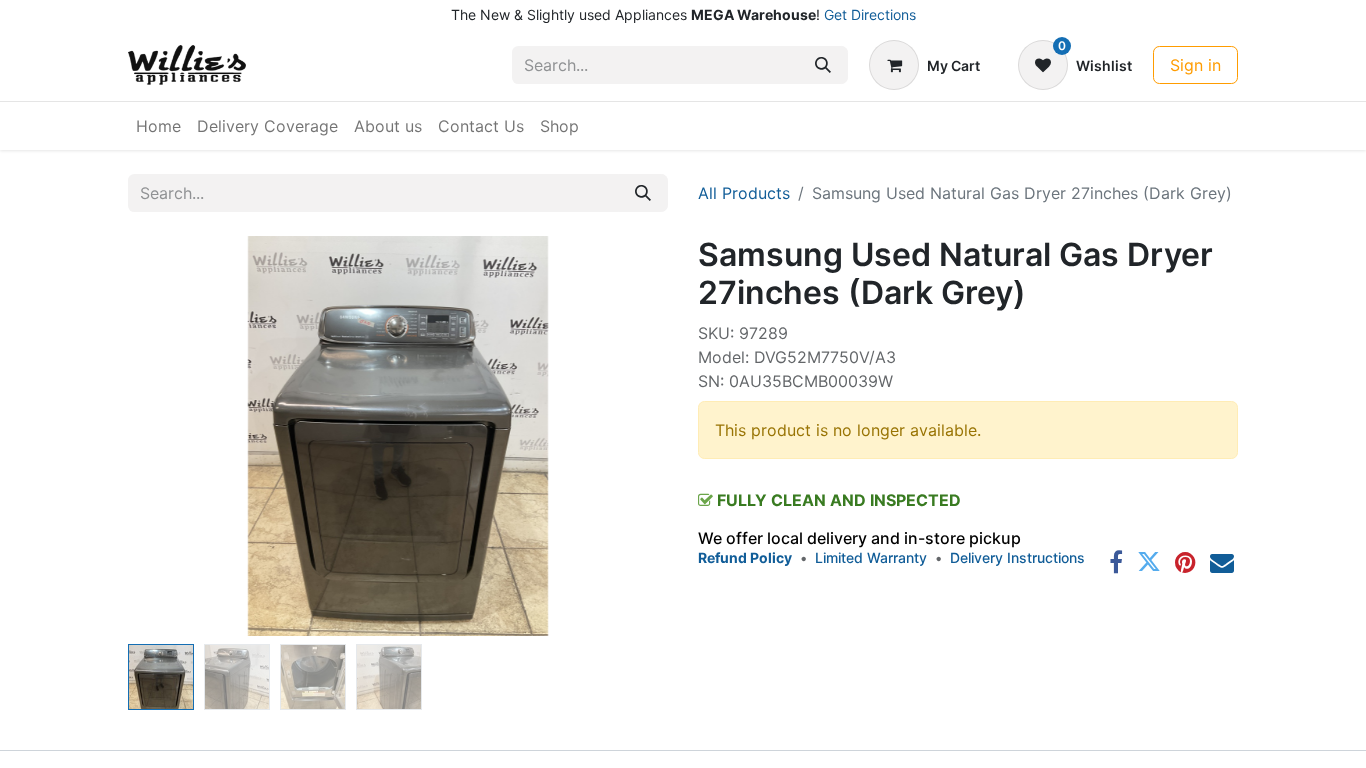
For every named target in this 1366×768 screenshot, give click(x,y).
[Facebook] (1116, 562)
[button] (168, 436)
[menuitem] (158, 126)
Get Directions (870, 14)
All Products (744, 193)
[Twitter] (1149, 562)
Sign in (1195, 65)
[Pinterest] (1185, 562)
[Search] (823, 65)
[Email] (1222, 562)
